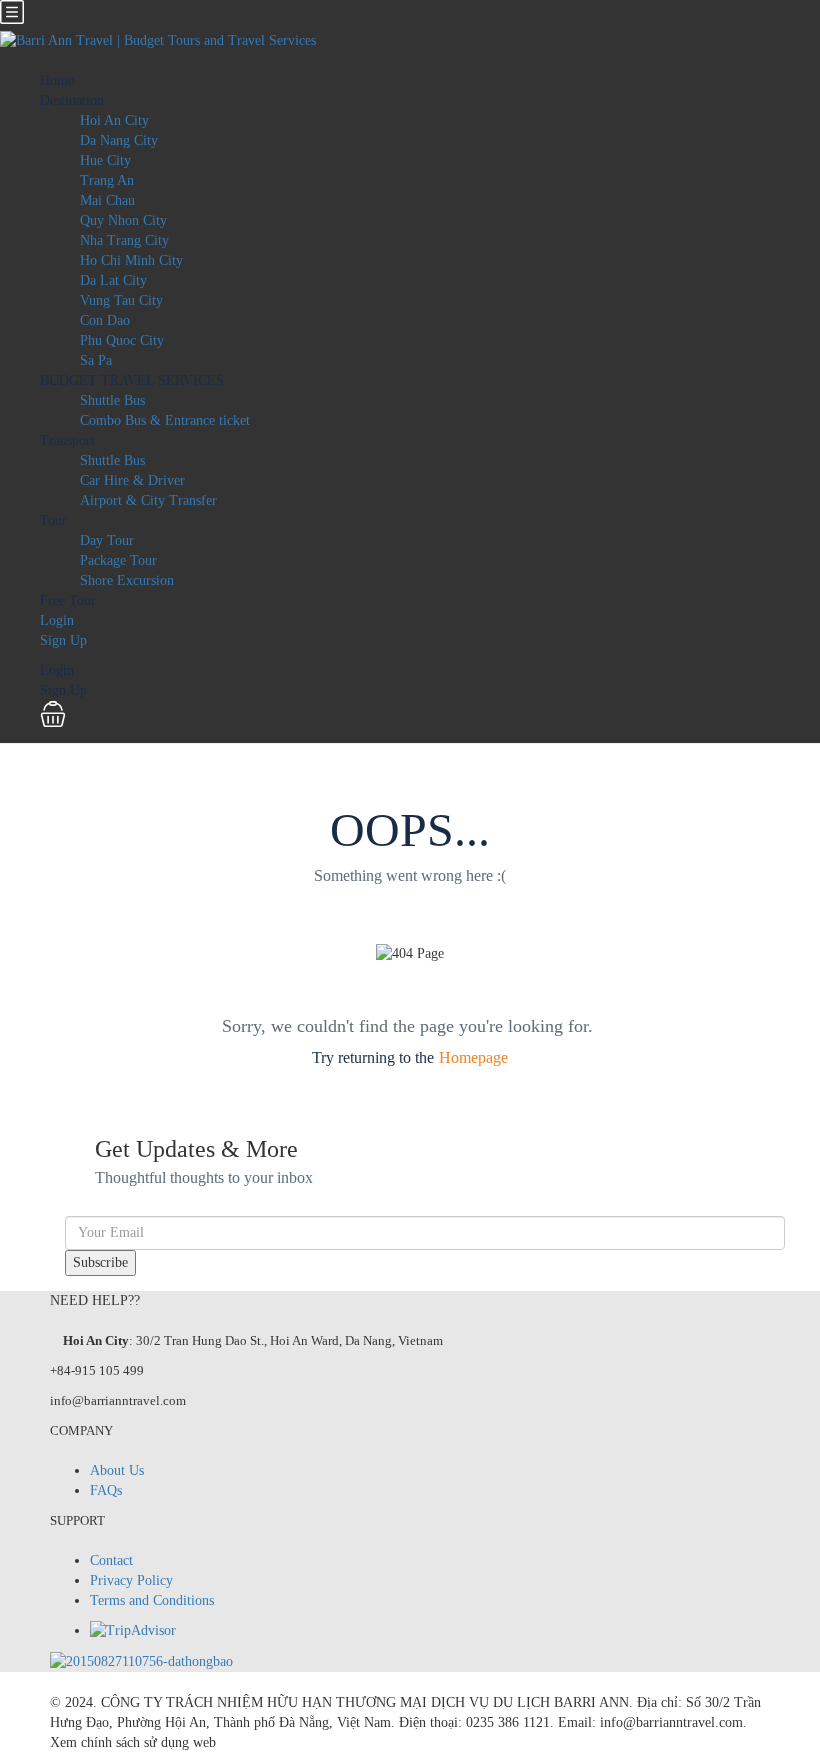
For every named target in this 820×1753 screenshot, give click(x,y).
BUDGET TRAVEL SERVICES (132, 380)
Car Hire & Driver (132, 480)
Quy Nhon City (123, 220)
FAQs (106, 1490)
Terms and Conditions (152, 1600)
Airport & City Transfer (148, 500)
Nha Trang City (124, 240)
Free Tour (68, 600)
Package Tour (118, 560)
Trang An (107, 180)
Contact (111, 1560)
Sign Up (63, 640)
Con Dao (105, 320)
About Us (117, 1470)
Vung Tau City (121, 300)
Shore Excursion (127, 580)
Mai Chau (107, 200)
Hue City (105, 160)
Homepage (473, 1057)
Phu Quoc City (122, 340)
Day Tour (107, 540)
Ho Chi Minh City (131, 260)
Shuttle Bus (112, 400)
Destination (72, 100)
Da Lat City (113, 280)
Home (57, 80)
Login (57, 620)
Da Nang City (119, 140)
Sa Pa (96, 360)
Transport (67, 440)
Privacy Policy (131, 1580)
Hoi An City (114, 120)
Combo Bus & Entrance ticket (165, 420)
